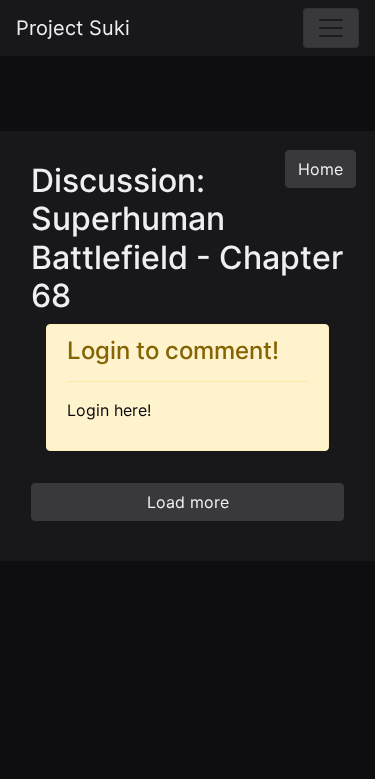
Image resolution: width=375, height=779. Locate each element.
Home (320, 169)
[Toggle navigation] (331, 28)
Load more (188, 502)
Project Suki (73, 28)
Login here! (109, 410)
